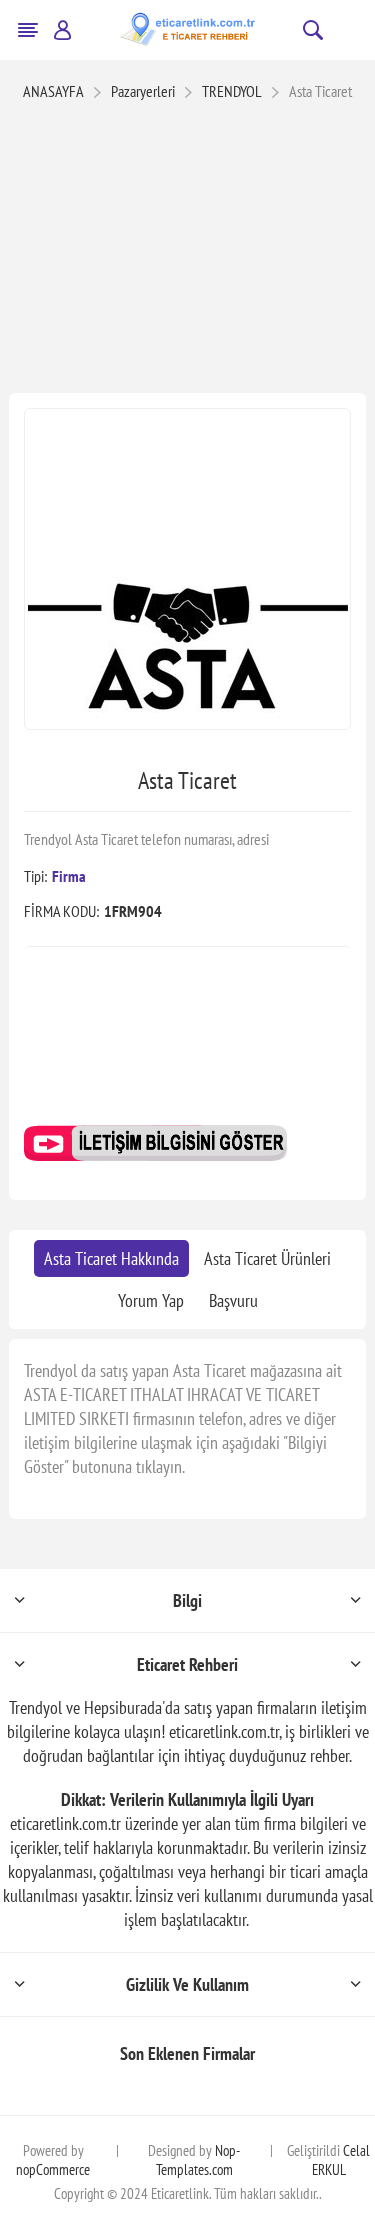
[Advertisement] (187, 249)
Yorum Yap (151, 1300)
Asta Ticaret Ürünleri (267, 1258)
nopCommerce (53, 2169)
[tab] (111, 1258)
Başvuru (233, 1300)
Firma (69, 876)
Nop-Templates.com (198, 2160)
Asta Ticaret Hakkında (111, 1258)
